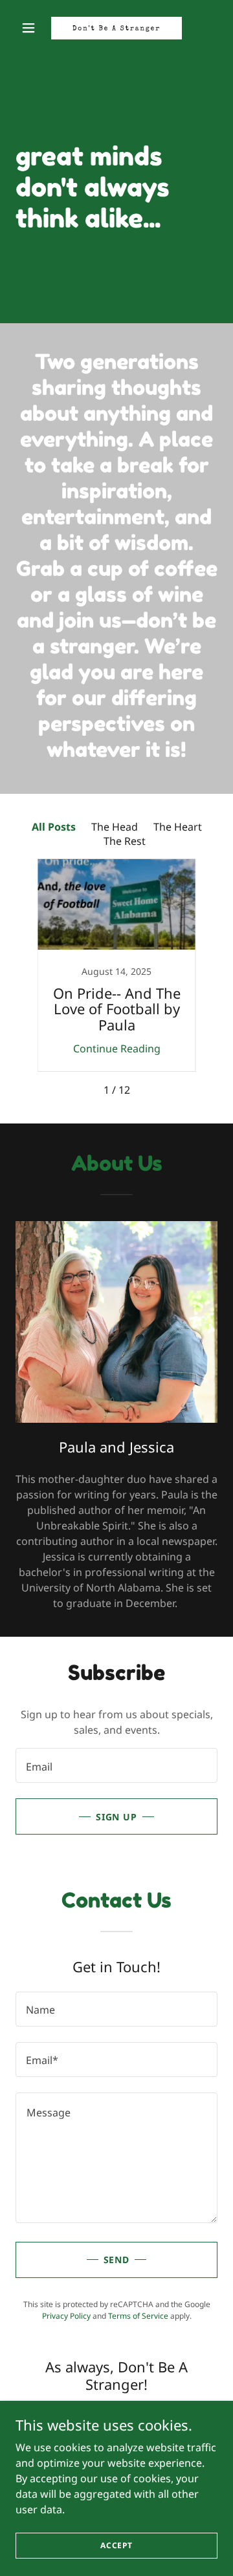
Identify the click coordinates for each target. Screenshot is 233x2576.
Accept (116, 2545)
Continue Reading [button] (117, 1048)
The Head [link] (115, 827)
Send (117, 2260)
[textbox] (116, 1765)
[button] (31, 28)
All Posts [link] (54, 827)
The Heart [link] (178, 827)
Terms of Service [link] (138, 2316)
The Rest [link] (125, 841)
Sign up (117, 1817)
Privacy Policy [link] (66, 2316)
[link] (116, 28)
